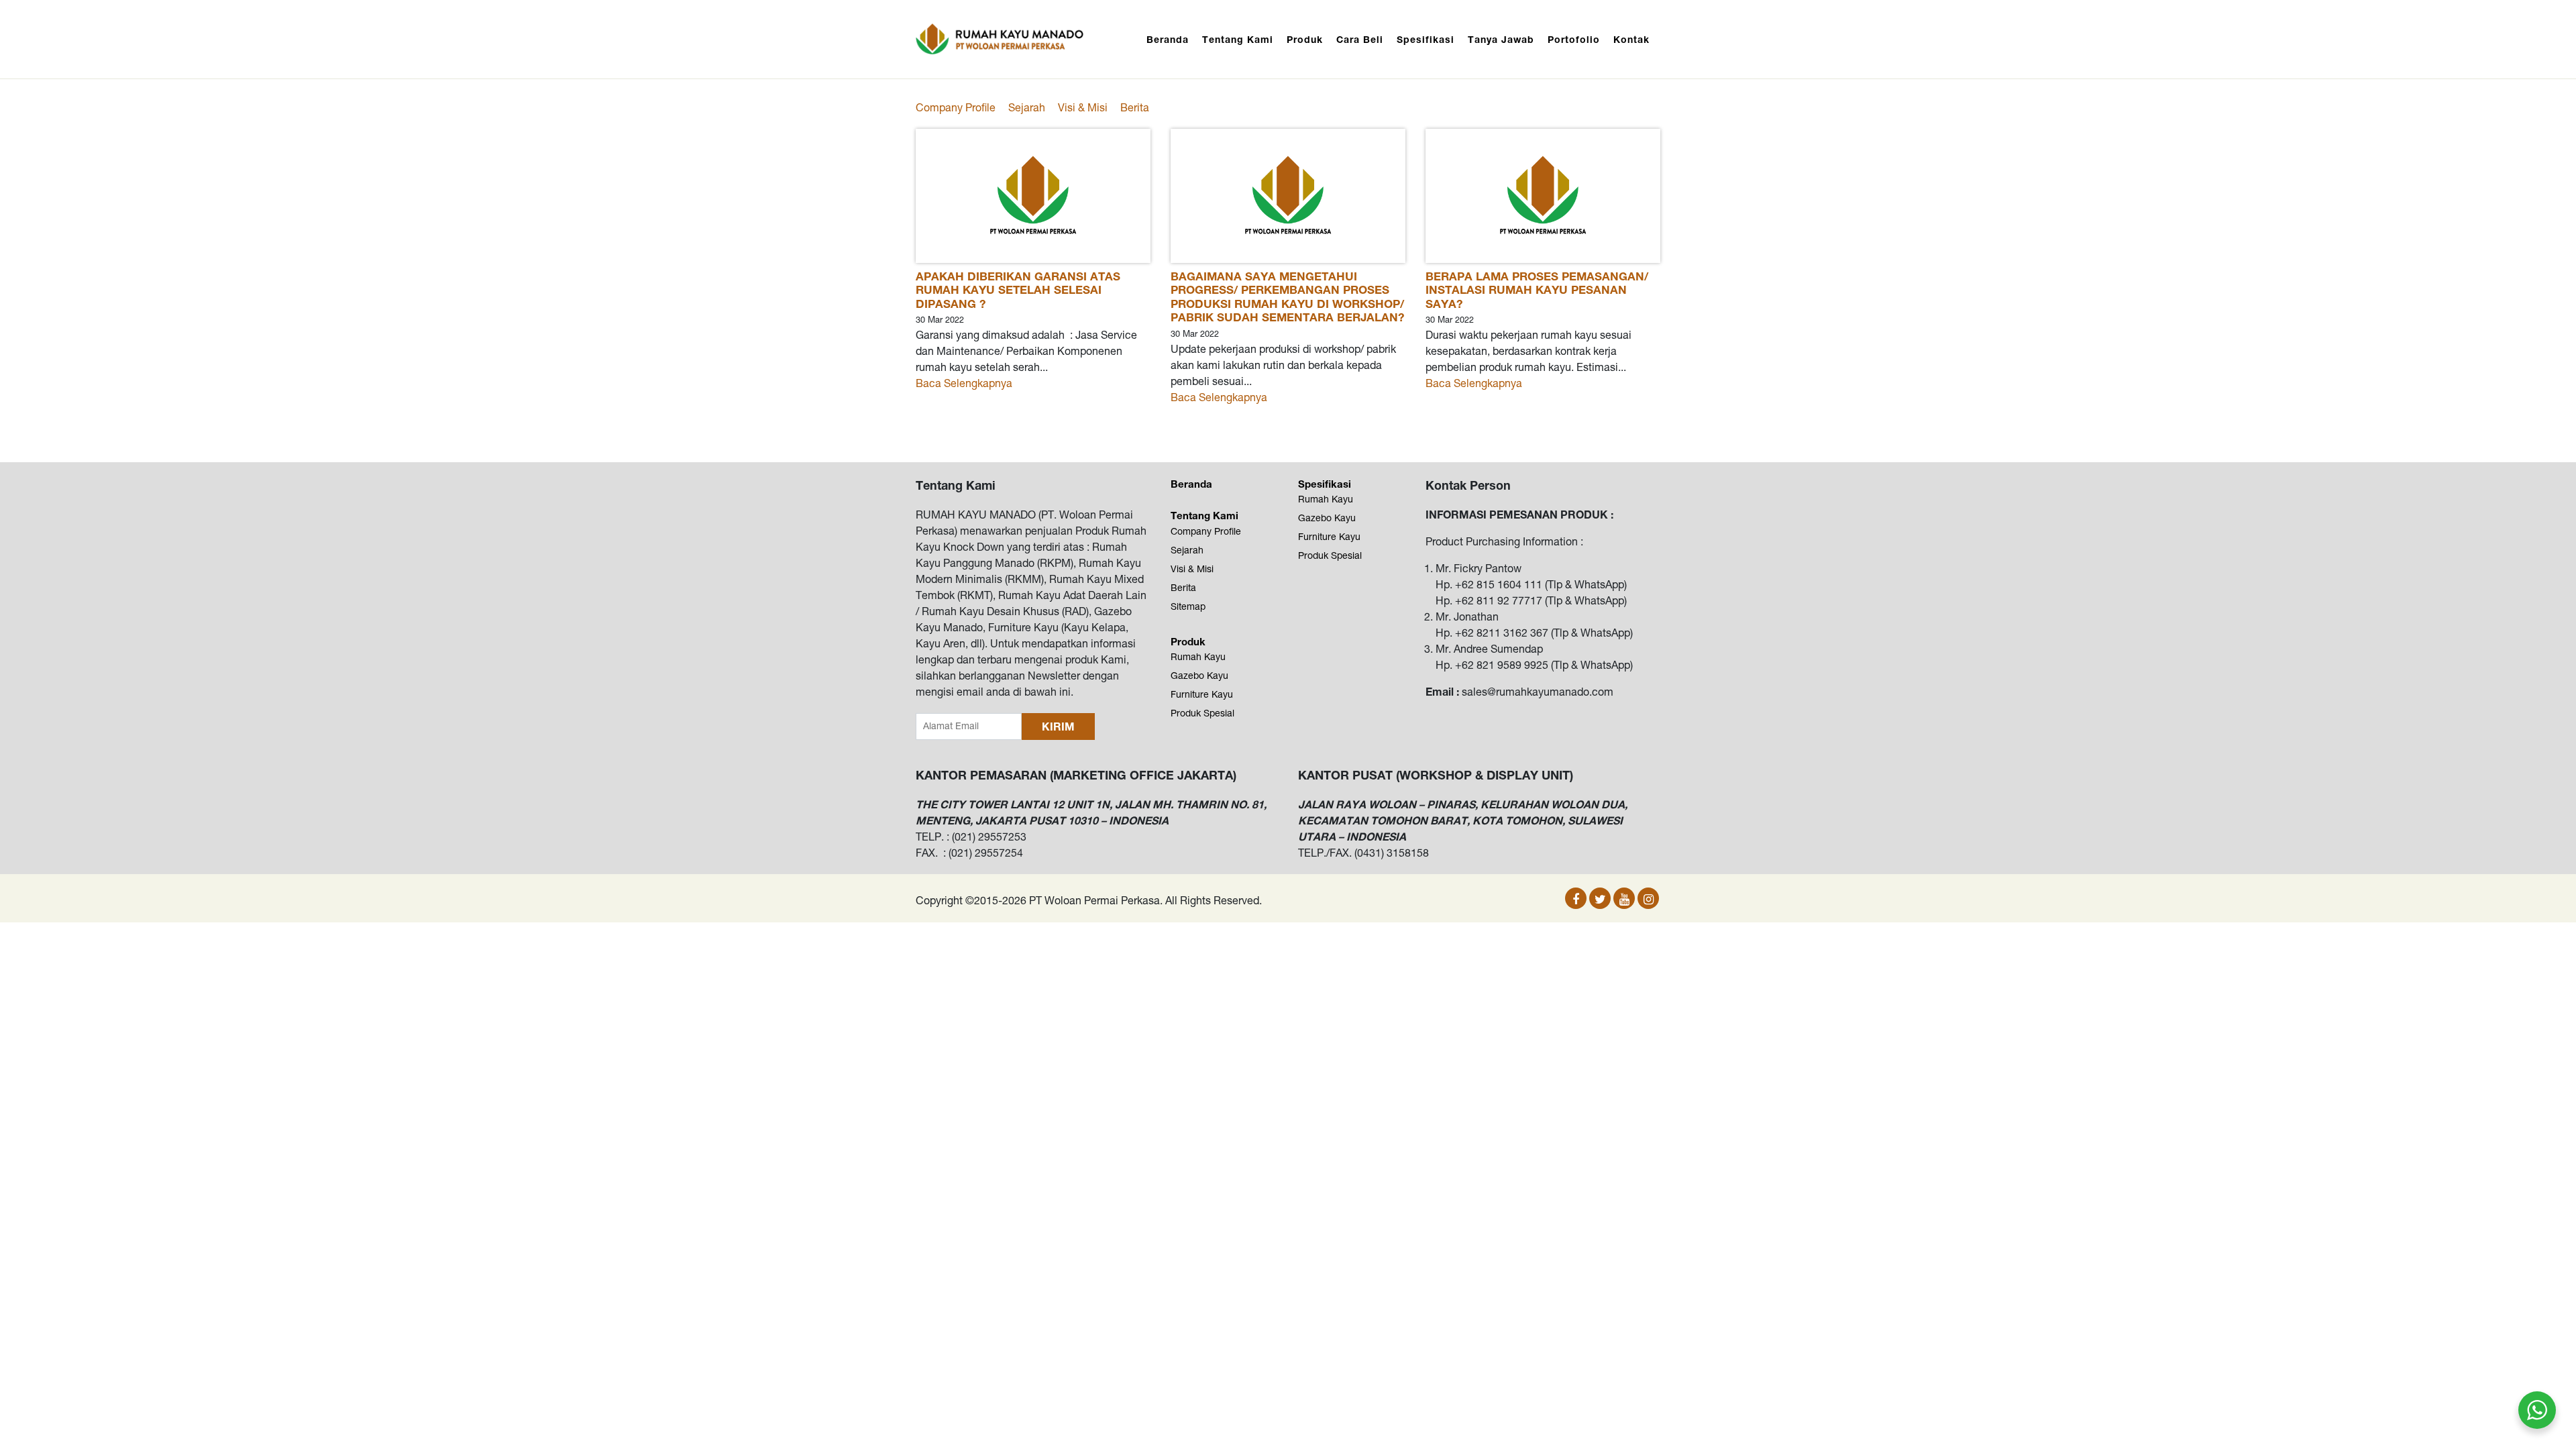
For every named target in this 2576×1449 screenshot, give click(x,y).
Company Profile (956, 107)
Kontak (1631, 39)
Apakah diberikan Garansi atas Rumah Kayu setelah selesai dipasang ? (1018, 290)
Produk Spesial (1202, 713)
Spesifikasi (1426, 39)
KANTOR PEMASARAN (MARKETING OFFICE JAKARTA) (1076, 775)
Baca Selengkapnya (964, 383)
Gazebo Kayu (1199, 676)
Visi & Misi (1083, 107)
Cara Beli (1360, 39)
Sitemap (1188, 606)
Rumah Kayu (1198, 657)
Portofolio (1574, 39)
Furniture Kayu (1202, 694)
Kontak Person (1468, 485)
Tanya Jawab (1501, 39)
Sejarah (1027, 107)
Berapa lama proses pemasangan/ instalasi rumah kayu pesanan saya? (1537, 290)
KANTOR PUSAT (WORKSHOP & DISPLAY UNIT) (1436, 775)
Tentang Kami (1238, 39)
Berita (1135, 107)
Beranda (1168, 39)
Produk (1305, 39)
